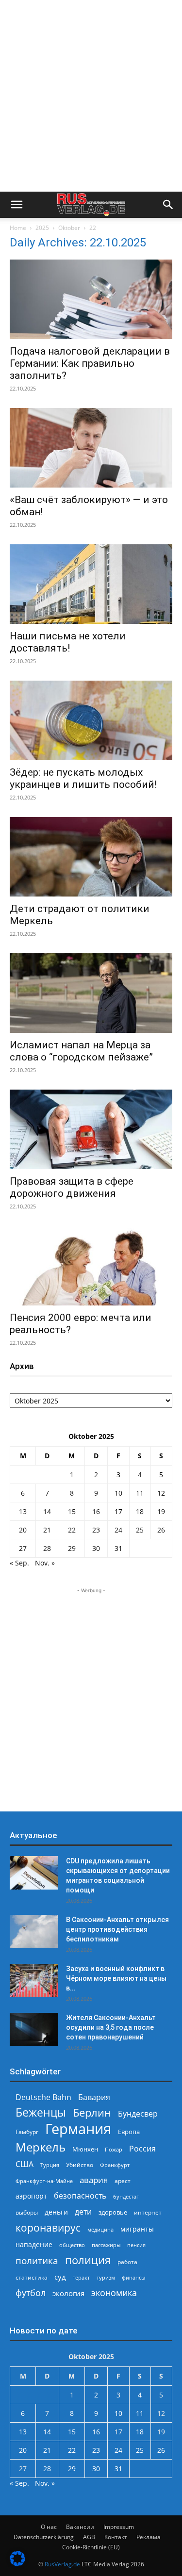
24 (118, 1530)
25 (140, 1530)
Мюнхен (85, 2149)
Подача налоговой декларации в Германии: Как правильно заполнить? (90, 363)
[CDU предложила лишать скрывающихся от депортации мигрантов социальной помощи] (34, 1873)
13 (23, 1511)
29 (72, 1548)
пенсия (136, 2245)
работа (127, 2262)
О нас (49, 2527)
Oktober (69, 228)
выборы (27, 2212)
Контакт (116, 2537)
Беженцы (41, 2112)
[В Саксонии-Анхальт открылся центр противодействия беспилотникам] (34, 1932)
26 (161, 1530)
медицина (100, 2229)
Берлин (92, 2112)
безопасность (80, 2196)
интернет (148, 2212)
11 (140, 1493)
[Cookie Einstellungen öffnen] (17, 2564)
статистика (32, 2277)
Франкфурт (115, 2165)
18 (140, 1511)
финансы (133, 2277)
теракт (81, 2277)
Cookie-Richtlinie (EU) (91, 2547)
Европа (129, 2132)
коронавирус (48, 2227)
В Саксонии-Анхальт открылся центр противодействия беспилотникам (117, 1929)
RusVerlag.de (62, 2564)
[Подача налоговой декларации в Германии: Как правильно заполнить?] (91, 299)
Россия (142, 2149)
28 (47, 1548)
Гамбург (27, 2132)
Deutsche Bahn (43, 2097)
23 (96, 1530)
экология (68, 2293)
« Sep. (19, 1563)
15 (72, 1511)
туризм (106, 2277)
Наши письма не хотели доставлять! (68, 642)
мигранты (137, 2229)
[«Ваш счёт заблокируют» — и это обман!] (91, 448)
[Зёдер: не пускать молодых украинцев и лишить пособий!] (91, 720)
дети (83, 2212)
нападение (34, 2244)
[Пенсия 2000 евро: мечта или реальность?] (91, 1266)
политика (37, 2260)
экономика (114, 2292)
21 (47, 1530)
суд (60, 2277)
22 (72, 1530)
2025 (42, 228)
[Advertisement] (91, 96)
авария (94, 2180)
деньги (56, 2212)
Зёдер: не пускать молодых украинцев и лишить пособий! (83, 778)
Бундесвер (138, 2114)
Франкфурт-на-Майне (44, 2181)
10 (118, 1493)
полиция (88, 2260)
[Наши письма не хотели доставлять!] (91, 584)
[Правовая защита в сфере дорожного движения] (91, 1129)
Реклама (149, 2537)
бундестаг (126, 2197)
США (25, 2164)
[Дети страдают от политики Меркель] (91, 857)
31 (118, 1548)
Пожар (114, 2149)
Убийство (80, 2165)
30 (96, 1548)
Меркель (41, 2147)
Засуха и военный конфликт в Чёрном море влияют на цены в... (116, 1978)
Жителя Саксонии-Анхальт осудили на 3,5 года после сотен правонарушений (111, 2027)
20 (23, 1530)
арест (123, 2181)
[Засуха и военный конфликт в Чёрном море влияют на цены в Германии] (34, 1981)
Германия (78, 2129)
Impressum (119, 2527)
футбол (31, 2293)
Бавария (94, 2097)
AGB (89, 2537)
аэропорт (31, 2196)
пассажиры (106, 2245)
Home (18, 228)
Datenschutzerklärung (44, 2537)
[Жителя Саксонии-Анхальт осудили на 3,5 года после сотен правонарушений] (34, 2030)
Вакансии (80, 2527)
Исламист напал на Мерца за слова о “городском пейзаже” (81, 1051)
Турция (50, 2165)
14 (47, 1511)
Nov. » (45, 1563)
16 (96, 1511)
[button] (17, 205)
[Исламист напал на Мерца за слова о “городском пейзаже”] (91, 993)
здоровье (113, 2212)
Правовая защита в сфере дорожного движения (72, 1187)
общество (72, 2245)
